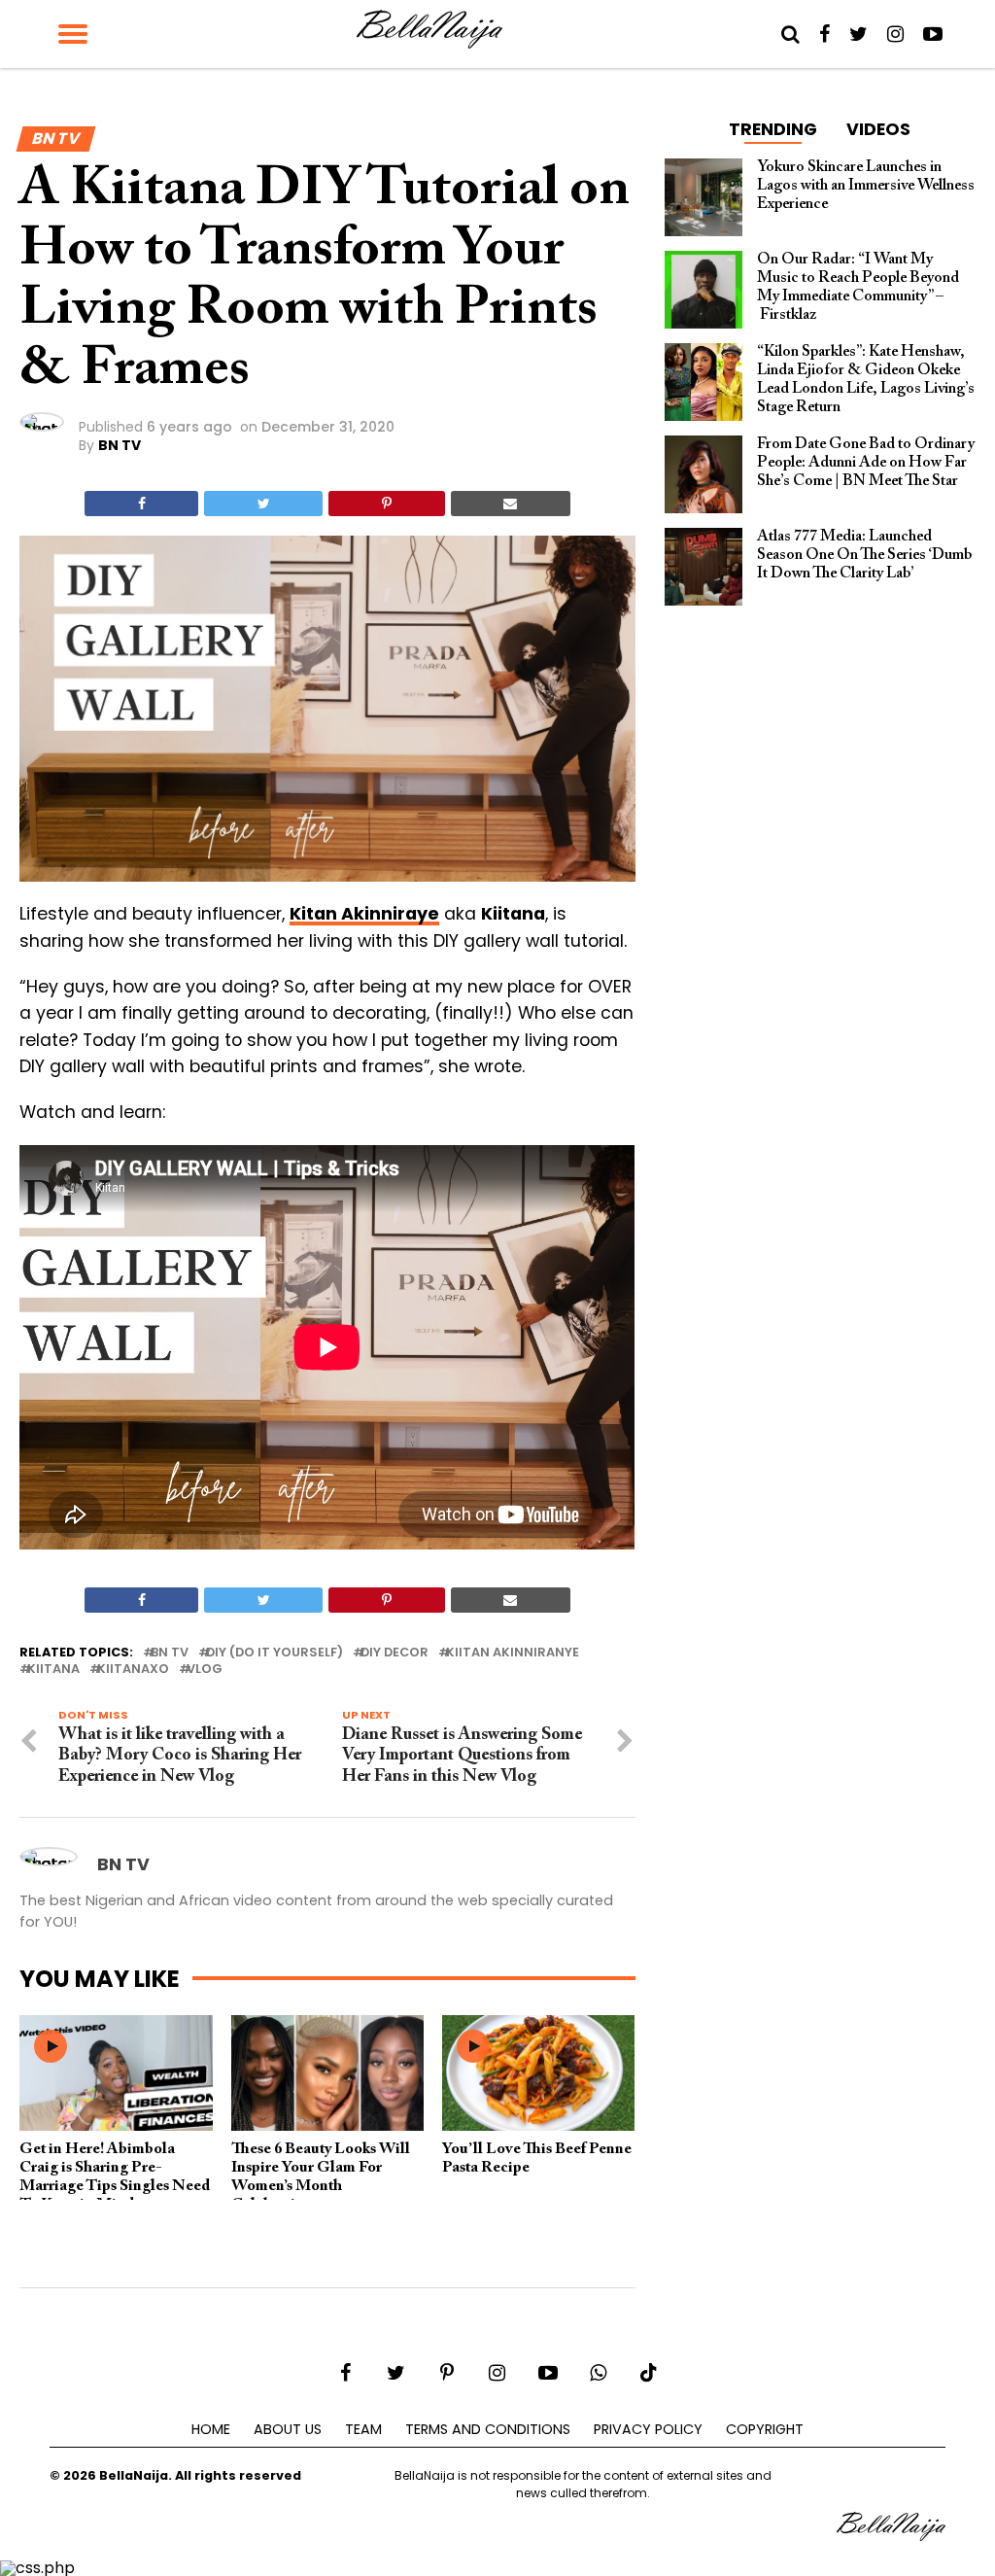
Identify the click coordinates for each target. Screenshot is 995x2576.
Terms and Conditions (488, 2429)
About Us (288, 2429)
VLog (205, 1670)
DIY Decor (395, 1653)
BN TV (120, 445)
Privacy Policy (648, 2429)
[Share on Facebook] (141, 504)
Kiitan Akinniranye (513, 1653)
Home (211, 2429)
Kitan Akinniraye (364, 914)
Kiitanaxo (133, 1670)
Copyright (765, 2429)
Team (363, 2429)
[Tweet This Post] (263, 504)
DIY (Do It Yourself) (274, 1653)
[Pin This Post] (386, 504)
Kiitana (53, 1670)
